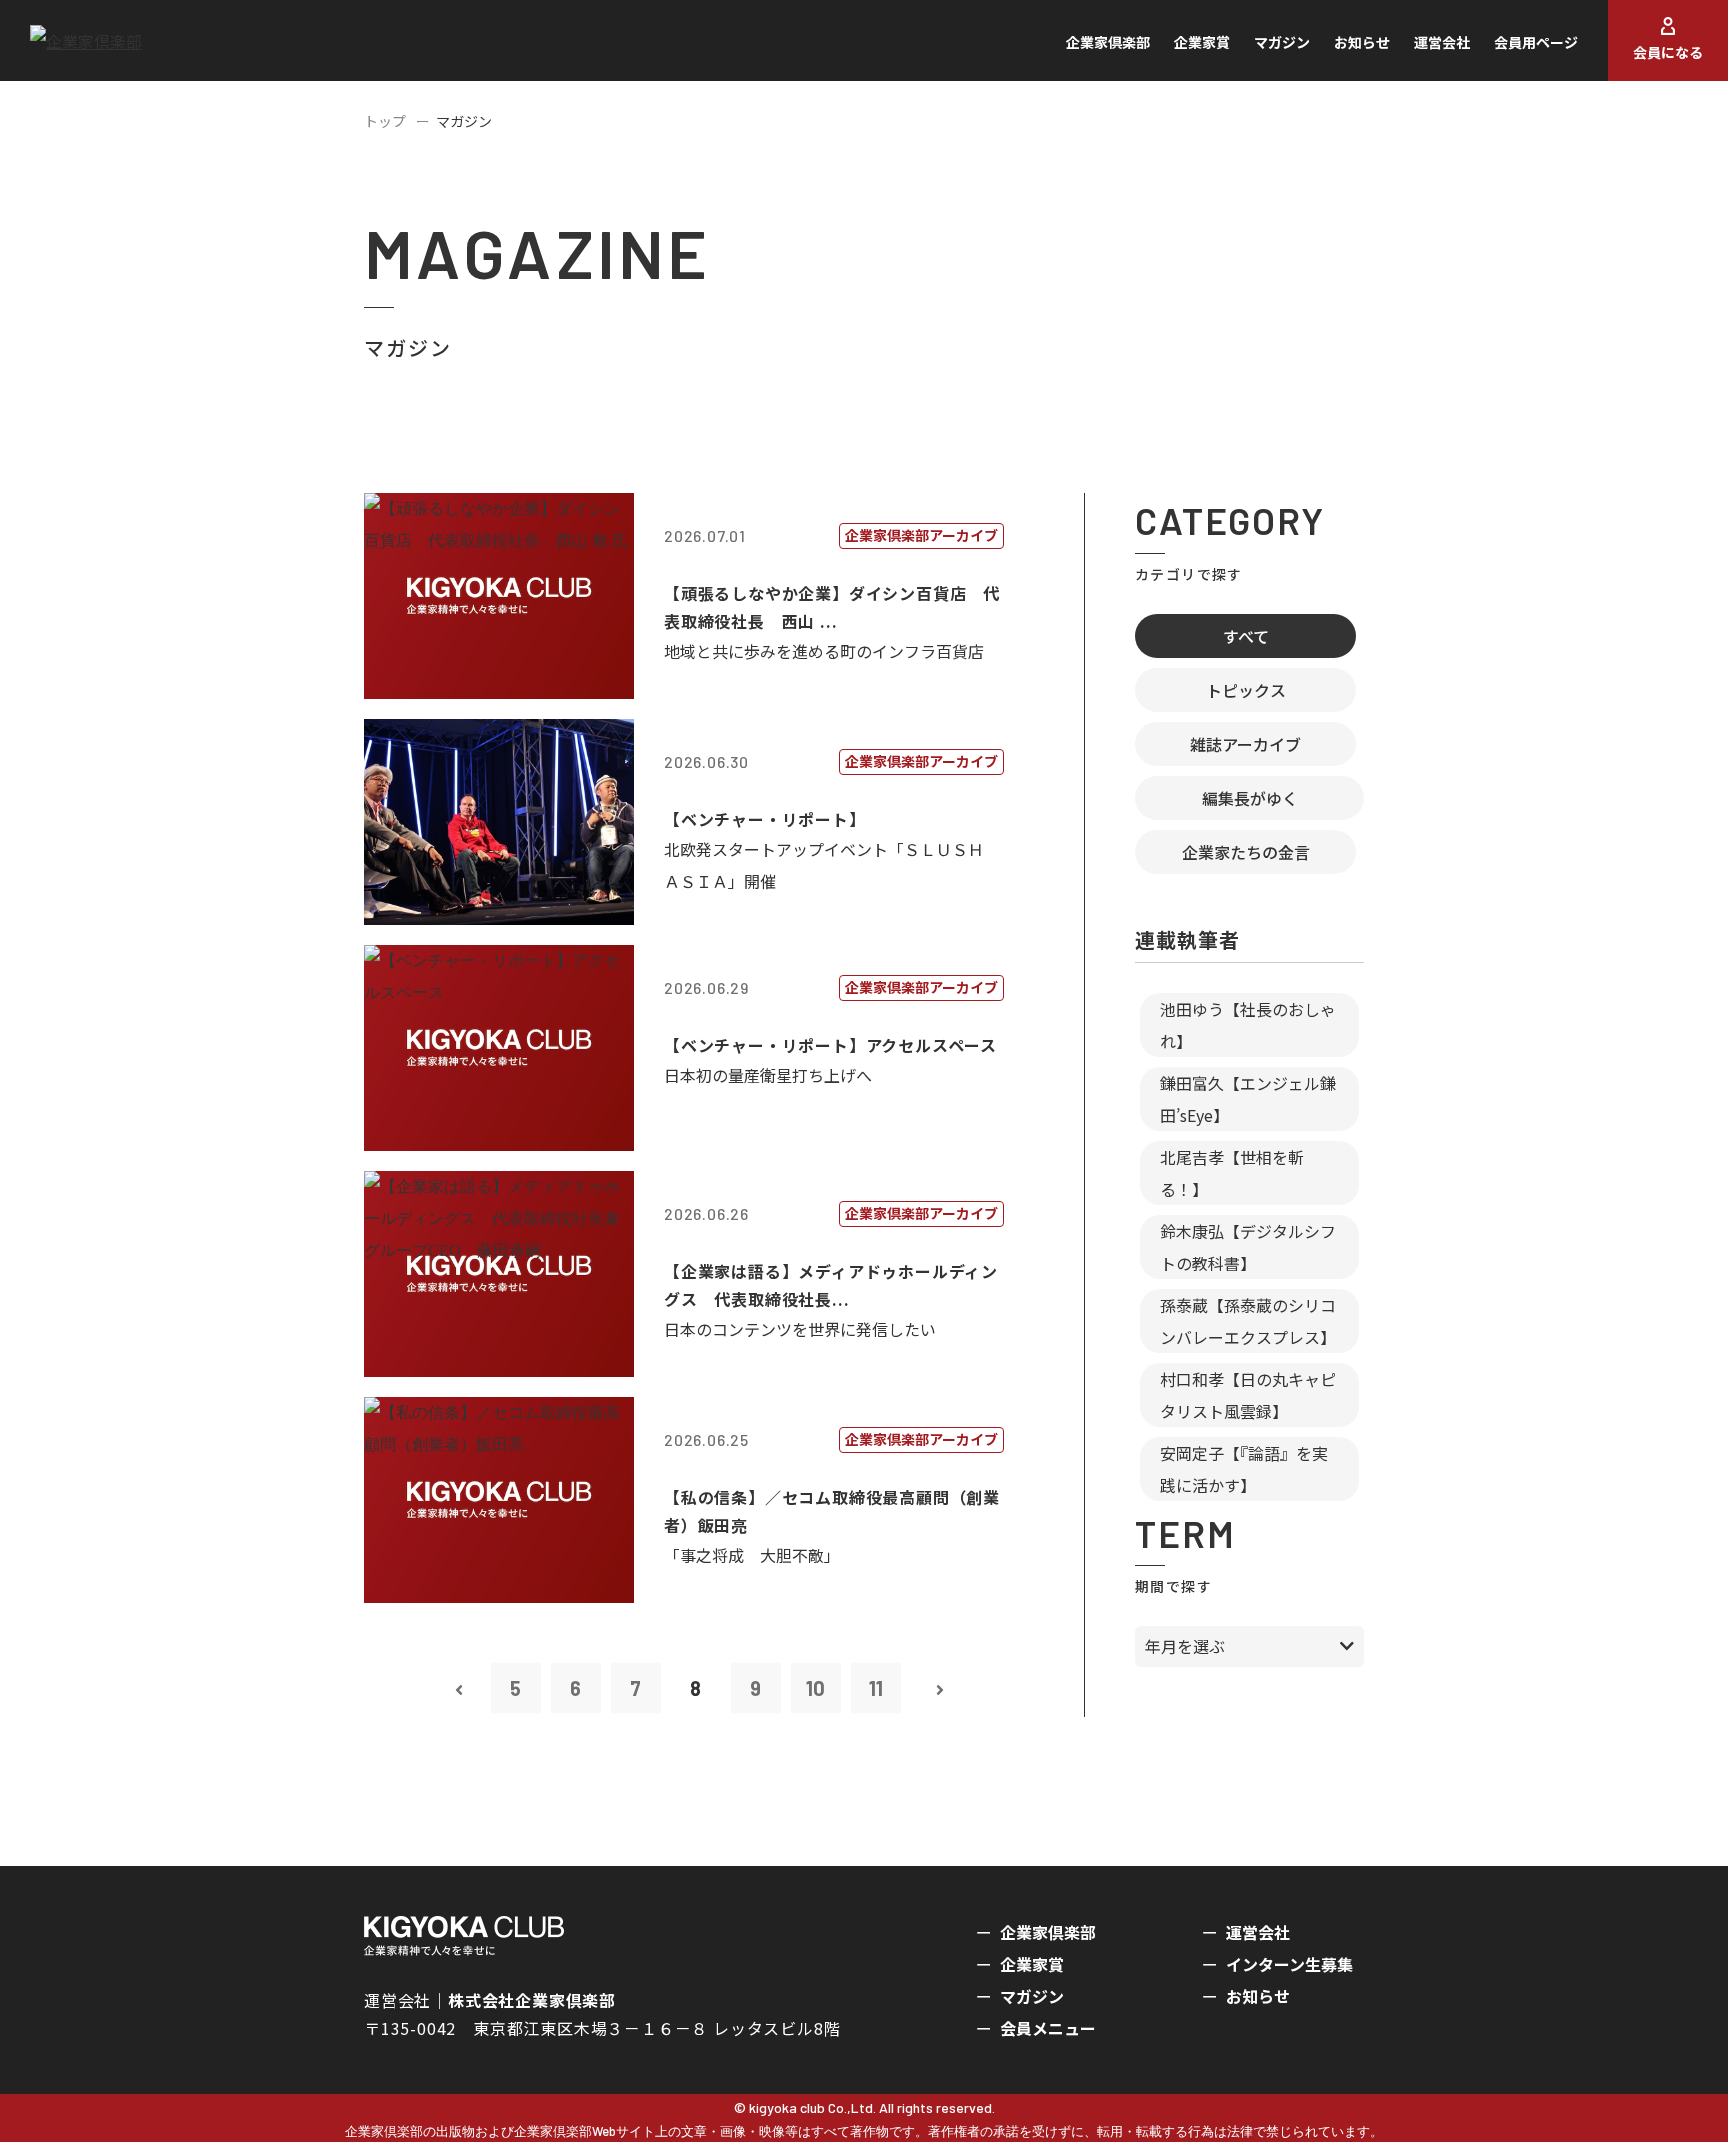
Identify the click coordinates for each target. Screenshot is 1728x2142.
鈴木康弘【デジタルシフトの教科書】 (1248, 1247)
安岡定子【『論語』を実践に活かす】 (1244, 1469)
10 (815, 1688)
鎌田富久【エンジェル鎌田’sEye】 (1248, 1099)
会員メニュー (1048, 2028)
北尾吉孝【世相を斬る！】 (1232, 1173)
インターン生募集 (1289, 1964)
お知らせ (1362, 42)
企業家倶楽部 (1108, 42)
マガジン (1282, 42)
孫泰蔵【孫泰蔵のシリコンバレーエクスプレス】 (1248, 1321)
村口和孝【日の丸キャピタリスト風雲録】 (1248, 1395)
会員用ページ (1536, 42)
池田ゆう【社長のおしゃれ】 (1248, 1025)
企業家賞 (1202, 42)
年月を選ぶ (1185, 1646)
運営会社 (1442, 42)
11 (876, 1688)
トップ (385, 121)
